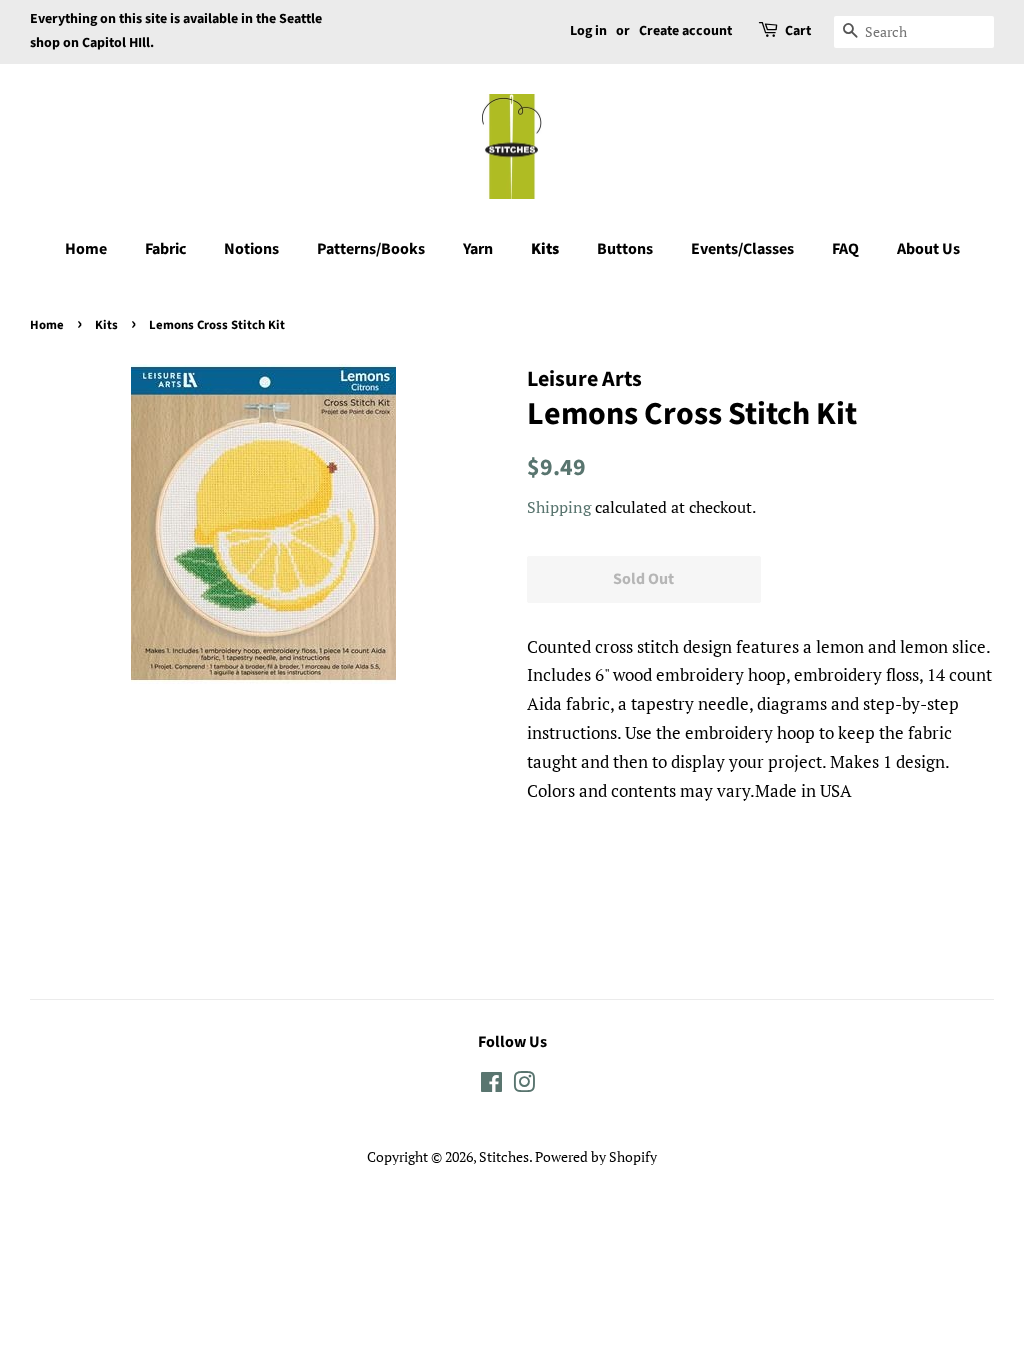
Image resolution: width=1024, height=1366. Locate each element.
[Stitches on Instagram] (524, 1085)
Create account (685, 31)
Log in (588, 31)
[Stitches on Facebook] (491, 1085)
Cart (798, 31)
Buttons (625, 249)
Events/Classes (742, 249)
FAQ (845, 249)
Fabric (165, 249)
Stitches (504, 1156)
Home (86, 249)
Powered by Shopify (596, 1156)
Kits (545, 249)
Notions (251, 249)
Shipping (559, 507)
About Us (928, 249)
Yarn (478, 249)
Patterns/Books (371, 249)
